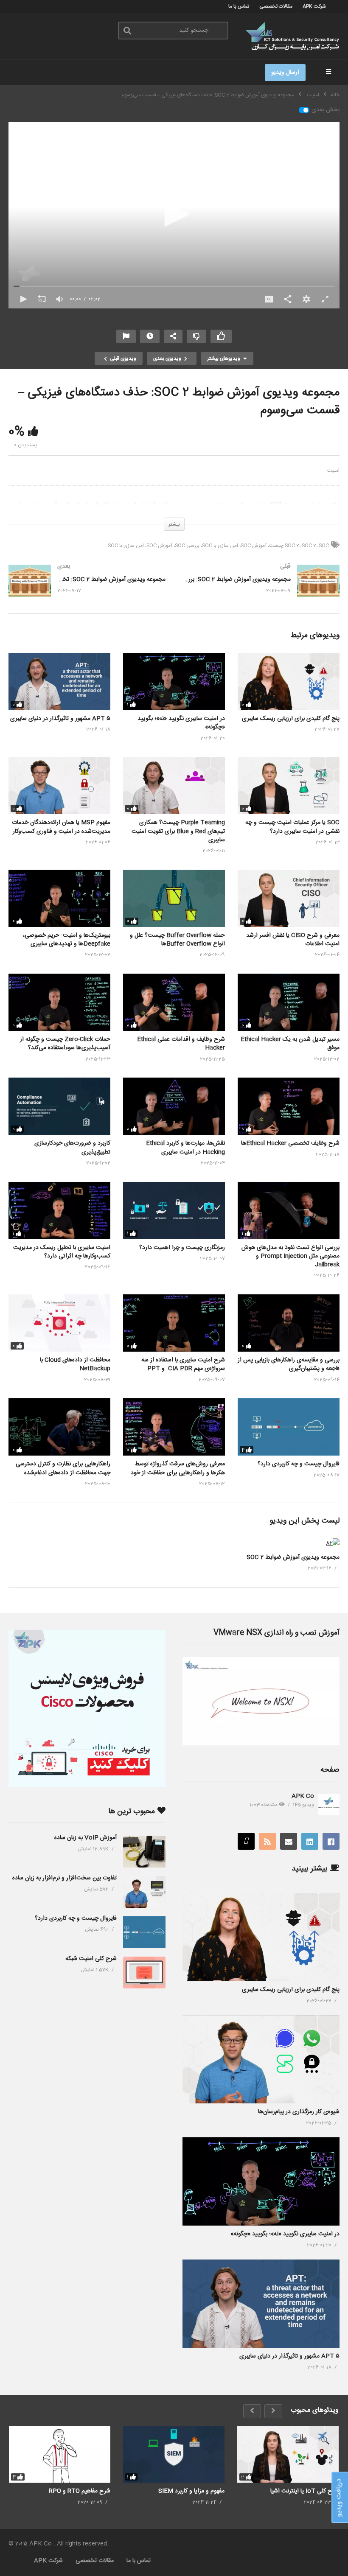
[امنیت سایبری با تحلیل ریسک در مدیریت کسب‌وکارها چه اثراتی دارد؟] (59, 1211)
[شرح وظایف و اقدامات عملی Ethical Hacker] (174, 1002)
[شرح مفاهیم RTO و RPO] (60, 2454)
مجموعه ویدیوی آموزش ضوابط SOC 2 (293, 1557)
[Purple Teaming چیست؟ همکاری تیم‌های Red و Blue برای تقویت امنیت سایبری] (174, 785)
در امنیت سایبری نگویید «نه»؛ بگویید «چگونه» (181, 723)
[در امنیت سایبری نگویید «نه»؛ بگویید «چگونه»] (174, 682)
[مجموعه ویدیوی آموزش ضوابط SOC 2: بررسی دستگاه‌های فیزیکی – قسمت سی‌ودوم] (261, 589)
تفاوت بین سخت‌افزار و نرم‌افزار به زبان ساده (65, 1878)
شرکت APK (314, 6)
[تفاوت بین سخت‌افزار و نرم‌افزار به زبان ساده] (144, 1892)
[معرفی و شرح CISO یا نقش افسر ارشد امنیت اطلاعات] (289, 898)
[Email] (289, 1841)
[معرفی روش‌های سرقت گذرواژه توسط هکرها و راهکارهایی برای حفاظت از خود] (174, 1427)
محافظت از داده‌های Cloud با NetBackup (75, 1364)
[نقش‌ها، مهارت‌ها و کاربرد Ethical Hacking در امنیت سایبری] (174, 1106)
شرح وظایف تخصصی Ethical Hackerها (290, 1143)
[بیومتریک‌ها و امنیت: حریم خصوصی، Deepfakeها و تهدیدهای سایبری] (59, 898)
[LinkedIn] (310, 1841)
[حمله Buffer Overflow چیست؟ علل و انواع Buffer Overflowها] (174, 898)
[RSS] (267, 1841)
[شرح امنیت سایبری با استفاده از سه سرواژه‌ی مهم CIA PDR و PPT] (174, 1323)
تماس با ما (239, 6)
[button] (174, 214)
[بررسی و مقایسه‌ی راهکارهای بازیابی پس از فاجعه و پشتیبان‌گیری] (289, 1323)
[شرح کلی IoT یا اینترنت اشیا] (288, 2454)
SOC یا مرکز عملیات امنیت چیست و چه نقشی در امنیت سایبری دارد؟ (292, 827)
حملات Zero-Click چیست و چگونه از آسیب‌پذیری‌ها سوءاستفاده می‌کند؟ (65, 1044)
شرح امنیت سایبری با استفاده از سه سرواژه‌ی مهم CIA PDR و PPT (183, 1364)
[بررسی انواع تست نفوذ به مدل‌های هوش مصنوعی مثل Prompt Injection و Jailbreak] (289, 1211)
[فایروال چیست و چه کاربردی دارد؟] (289, 1427)
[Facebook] (331, 1841)
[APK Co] (329, 1805)
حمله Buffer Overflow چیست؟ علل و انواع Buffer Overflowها (177, 940)
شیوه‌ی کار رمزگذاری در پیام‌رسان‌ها (299, 2112)
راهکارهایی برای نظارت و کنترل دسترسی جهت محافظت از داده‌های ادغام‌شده (63, 1468)
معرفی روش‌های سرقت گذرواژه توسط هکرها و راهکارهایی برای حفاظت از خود (178, 1468)
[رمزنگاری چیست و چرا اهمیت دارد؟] (174, 1211)
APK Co (303, 1796)
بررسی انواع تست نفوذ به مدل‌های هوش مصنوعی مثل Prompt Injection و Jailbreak (290, 1256)
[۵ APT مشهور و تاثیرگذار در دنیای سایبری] (59, 682)
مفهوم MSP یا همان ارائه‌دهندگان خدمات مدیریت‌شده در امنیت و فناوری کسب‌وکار (61, 827)
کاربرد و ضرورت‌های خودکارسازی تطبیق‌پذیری (72, 1148)
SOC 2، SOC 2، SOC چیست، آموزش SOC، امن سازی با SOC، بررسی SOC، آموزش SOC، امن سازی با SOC (218, 546)
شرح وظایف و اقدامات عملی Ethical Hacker (181, 1044)
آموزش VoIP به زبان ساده (86, 1838)
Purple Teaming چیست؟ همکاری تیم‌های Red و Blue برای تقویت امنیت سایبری (178, 831)
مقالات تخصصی (276, 6)
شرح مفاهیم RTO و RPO (80, 2491)
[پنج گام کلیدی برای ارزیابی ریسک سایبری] (289, 682)
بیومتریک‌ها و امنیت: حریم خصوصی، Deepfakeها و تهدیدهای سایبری (67, 940)
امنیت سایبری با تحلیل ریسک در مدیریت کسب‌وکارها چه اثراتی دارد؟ (62, 1252)
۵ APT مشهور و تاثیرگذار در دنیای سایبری (60, 719)
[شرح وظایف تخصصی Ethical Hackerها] (289, 1106)
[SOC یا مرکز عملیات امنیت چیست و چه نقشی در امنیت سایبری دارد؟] (289, 785)
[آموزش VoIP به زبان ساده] (144, 1852)
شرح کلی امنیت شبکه (91, 1959)
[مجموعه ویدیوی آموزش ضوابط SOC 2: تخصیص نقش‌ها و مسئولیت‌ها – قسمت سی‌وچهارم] (87, 589)
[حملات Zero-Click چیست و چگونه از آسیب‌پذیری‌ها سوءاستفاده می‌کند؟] (59, 1002)
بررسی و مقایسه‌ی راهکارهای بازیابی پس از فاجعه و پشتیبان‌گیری (289, 1364)
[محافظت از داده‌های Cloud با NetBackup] (59, 1323)
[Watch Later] (150, 336)
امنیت (333, 470)
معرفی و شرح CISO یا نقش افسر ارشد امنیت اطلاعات (293, 940)
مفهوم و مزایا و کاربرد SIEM (191, 2491)
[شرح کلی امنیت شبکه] (144, 1973)
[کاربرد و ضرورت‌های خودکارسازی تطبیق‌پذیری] (59, 1106)
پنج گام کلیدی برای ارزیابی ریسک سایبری (291, 719)
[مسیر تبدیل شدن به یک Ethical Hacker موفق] (289, 1002)
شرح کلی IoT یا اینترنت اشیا (304, 2491)
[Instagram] (246, 1841)
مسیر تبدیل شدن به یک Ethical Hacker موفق (290, 1044)
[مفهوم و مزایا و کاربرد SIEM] (174, 2454)
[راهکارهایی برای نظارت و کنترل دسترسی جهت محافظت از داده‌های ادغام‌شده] (59, 1427)
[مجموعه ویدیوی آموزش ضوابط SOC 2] (333, 1543)
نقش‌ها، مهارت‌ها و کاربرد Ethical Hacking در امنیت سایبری (185, 1148)
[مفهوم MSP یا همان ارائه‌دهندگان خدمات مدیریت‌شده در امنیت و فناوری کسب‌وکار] (59, 785)
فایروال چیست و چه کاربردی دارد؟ (299, 1464)
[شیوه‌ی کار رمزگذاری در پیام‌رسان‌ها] (261, 2059)
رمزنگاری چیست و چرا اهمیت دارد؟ (182, 1248)
